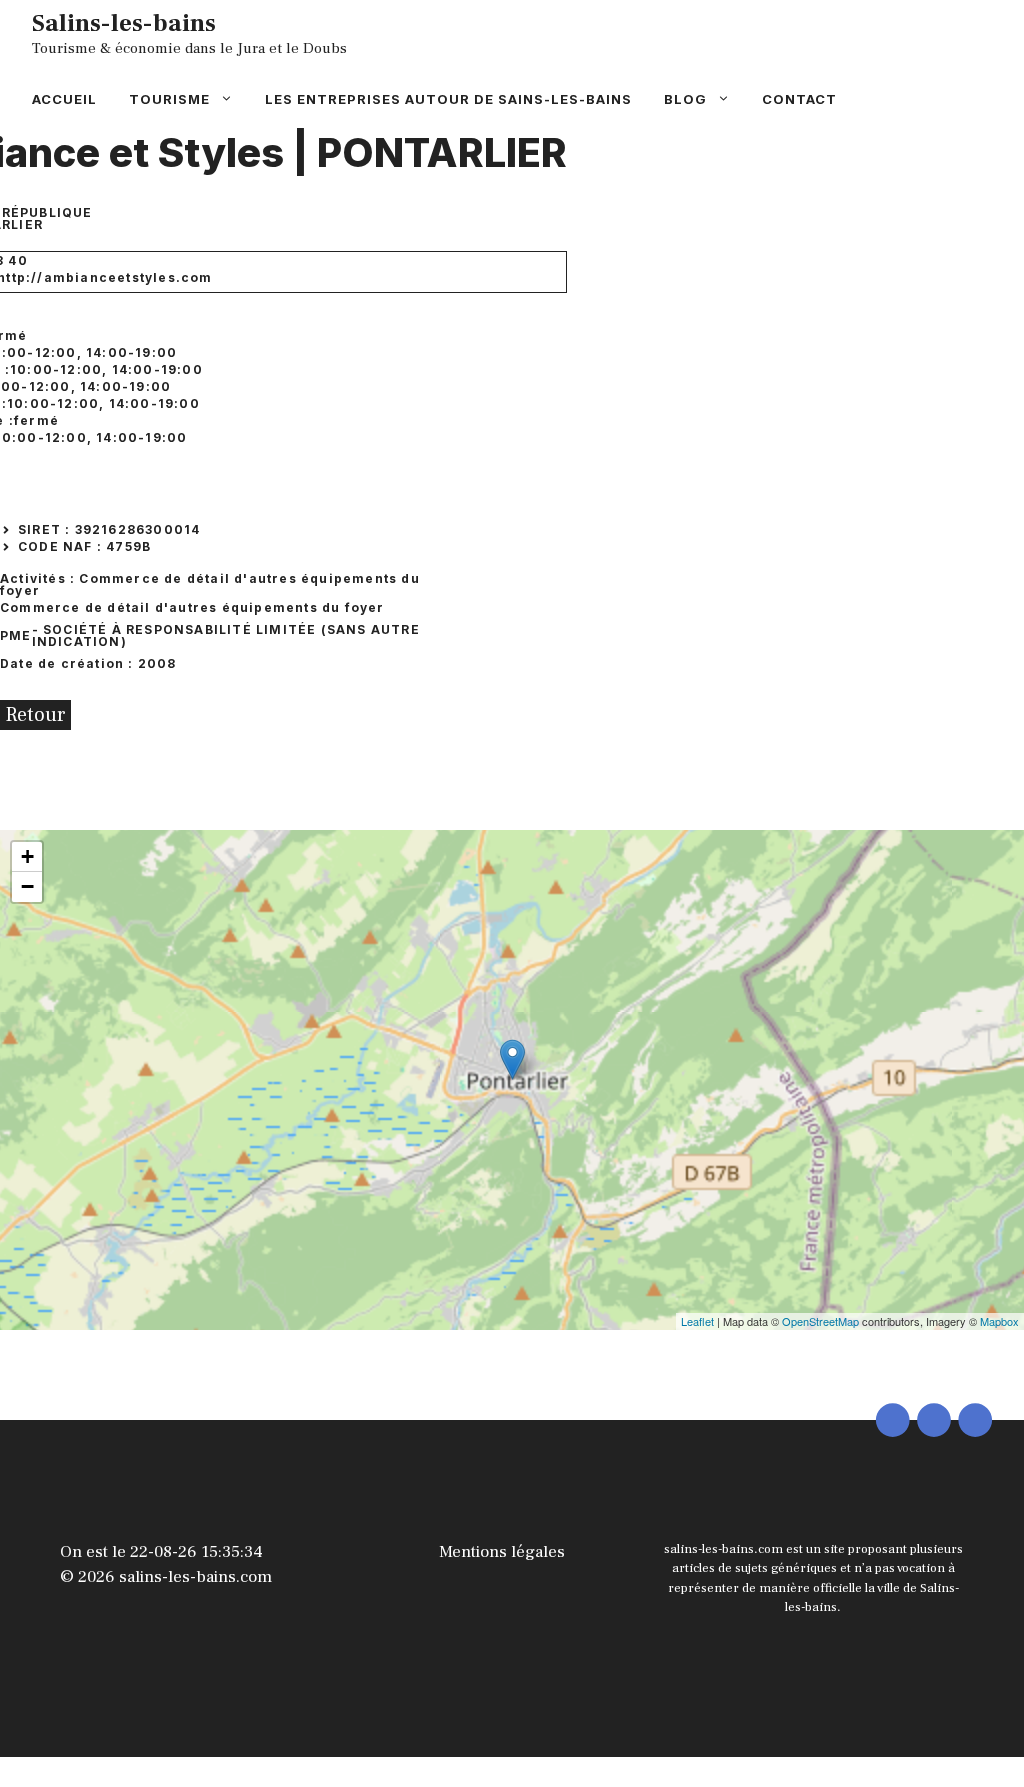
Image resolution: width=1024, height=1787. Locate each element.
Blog (685, 99)
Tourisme (169, 99)
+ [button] (27, 856)
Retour (35, 715)
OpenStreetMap (820, 1321)
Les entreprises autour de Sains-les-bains (448, 99)
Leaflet (697, 1321)
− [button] (27, 886)
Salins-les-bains (124, 23)
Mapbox (999, 1321)
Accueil (64, 99)
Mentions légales (502, 1552)
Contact (799, 99)
